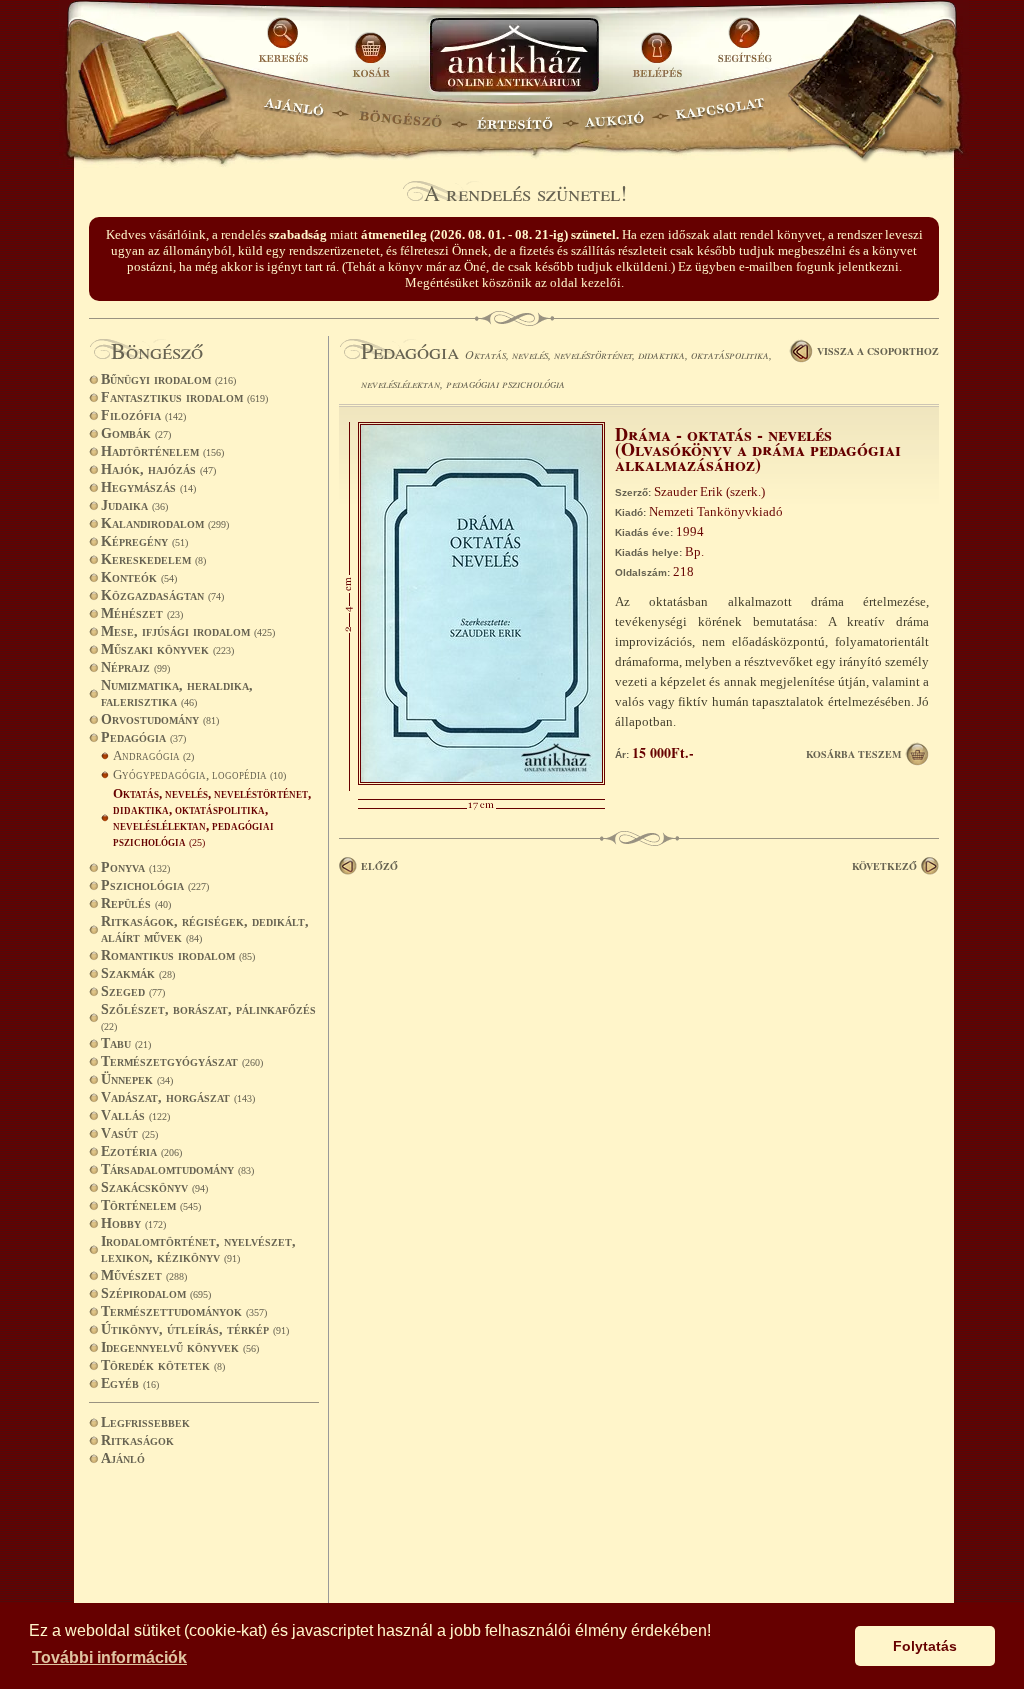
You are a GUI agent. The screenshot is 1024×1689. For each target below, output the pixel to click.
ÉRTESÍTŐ (514, 115)
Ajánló (123, 1458)
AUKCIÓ (614, 115)
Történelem (151, 1205)
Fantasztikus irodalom (184, 397)
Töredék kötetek (163, 1365)
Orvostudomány (160, 719)
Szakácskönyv (154, 1187)
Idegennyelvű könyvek (180, 1347)
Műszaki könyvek (167, 649)
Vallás (135, 1115)
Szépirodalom (156, 1293)
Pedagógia (143, 737)
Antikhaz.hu (514, 56)
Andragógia (153, 755)
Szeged (133, 991)
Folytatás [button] (925, 1646)
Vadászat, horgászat (178, 1097)
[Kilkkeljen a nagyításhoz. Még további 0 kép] (481, 780)
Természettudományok (184, 1311)
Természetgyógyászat (182, 1061)
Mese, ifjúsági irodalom (188, 631)
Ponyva (135, 867)
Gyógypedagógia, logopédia (199, 774)
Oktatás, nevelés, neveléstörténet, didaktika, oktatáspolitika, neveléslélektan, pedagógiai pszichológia (212, 817)
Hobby (133, 1223)
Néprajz (135, 667)
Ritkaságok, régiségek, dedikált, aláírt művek (205, 929)
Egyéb (130, 1383)
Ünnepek (137, 1079)
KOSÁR (371, 47)
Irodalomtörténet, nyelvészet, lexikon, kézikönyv (198, 1249)
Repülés (136, 903)
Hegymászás (148, 487)
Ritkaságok (137, 1440)
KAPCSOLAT (720, 115)
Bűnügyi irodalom (168, 379)
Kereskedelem (153, 559)
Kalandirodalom (165, 523)
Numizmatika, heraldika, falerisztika (177, 693)
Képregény (144, 541)
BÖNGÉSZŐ (400, 115)
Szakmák (138, 973)
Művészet (144, 1275)
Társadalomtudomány (177, 1169)
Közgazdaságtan (162, 595)
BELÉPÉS (659, 47)
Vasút (129, 1133)
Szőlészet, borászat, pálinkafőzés (208, 1017)
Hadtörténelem (162, 451)
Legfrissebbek (145, 1422)
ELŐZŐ (379, 866)
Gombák (136, 433)
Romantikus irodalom (178, 955)
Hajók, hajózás (158, 469)
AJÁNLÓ (294, 115)
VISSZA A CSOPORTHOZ (878, 351)
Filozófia (143, 415)
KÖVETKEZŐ (884, 866)
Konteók (139, 577)
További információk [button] (109, 1657)
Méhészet (142, 613)
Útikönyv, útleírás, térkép (195, 1329)
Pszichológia (155, 885)
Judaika (134, 505)
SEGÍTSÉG (744, 47)
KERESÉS (286, 47)
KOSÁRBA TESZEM (853, 754)
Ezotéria (141, 1151)
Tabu (126, 1043)
